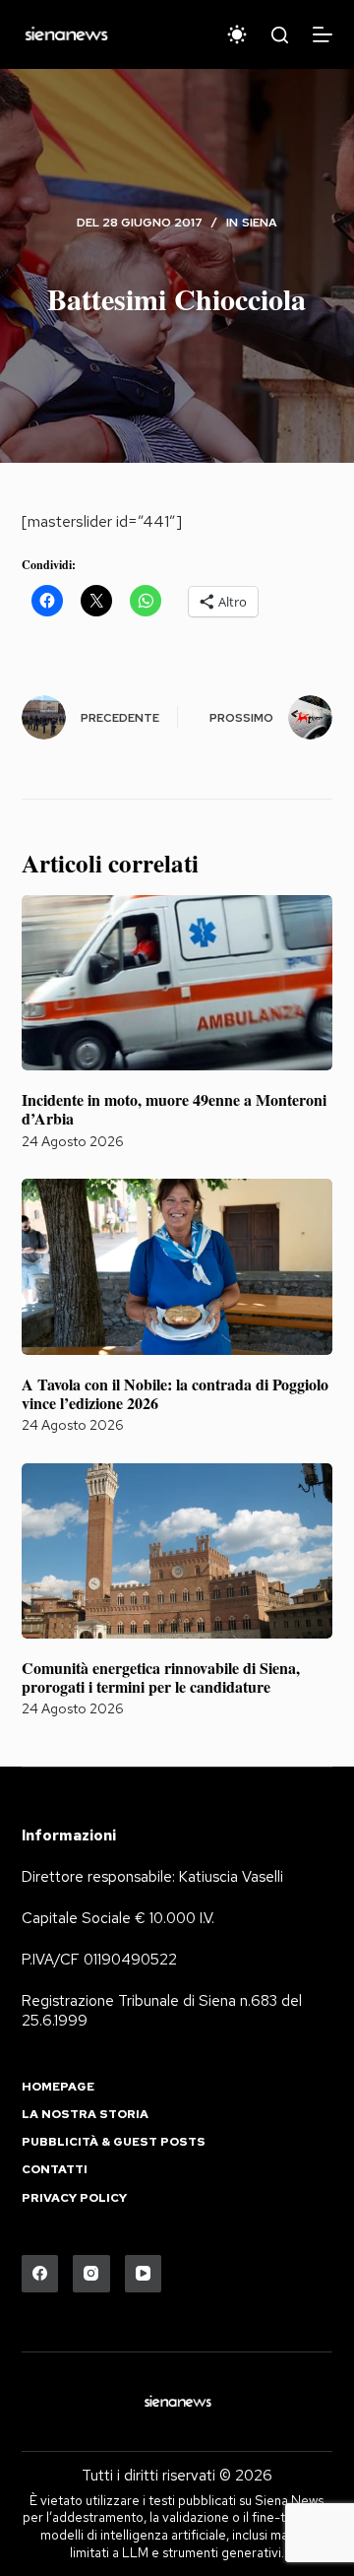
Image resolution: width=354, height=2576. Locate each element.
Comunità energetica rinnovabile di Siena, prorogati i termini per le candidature (161, 1677)
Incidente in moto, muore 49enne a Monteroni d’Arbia (174, 1109)
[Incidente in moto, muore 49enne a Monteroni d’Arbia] (177, 983)
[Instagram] (91, 2274)
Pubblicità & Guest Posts (114, 2142)
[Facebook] (40, 2274)
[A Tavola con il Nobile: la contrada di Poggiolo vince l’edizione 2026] (177, 1266)
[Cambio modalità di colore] (237, 34)
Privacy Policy (74, 2198)
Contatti (55, 2170)
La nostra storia (85, 2115)
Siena (260, 223)
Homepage (58, 2087)
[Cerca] (280, 35)
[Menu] (323, 34)
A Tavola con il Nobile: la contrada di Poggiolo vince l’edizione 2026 (175, 1393)
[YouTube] (144, 2274)
